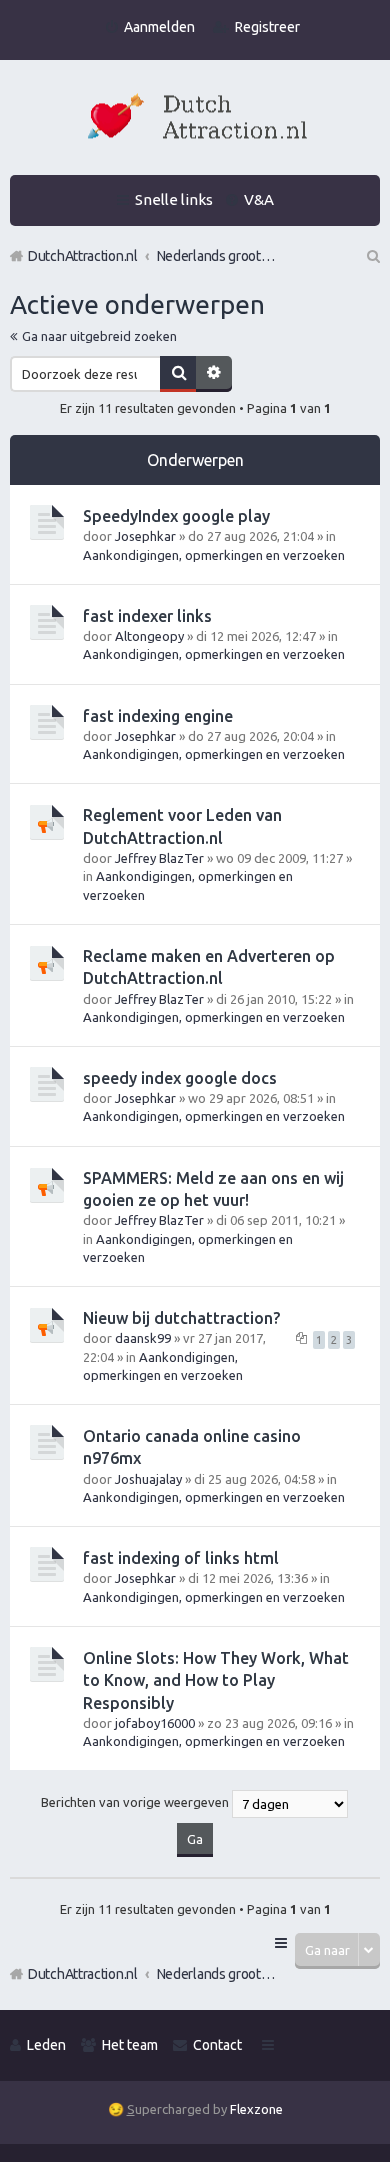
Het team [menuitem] (130, 2045)
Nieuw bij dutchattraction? (181, 1318)
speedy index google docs (180, 1078)
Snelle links (174, 199)
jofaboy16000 (155, 1723)
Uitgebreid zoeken (214, 374)
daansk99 (143, 1338)
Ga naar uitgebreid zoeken (99, 336)
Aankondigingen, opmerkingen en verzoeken (214, 555)
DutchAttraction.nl (83, 1974)
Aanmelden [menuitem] (159, 27)
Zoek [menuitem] (372, 256)
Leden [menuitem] (46, 2045)
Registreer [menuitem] (267, 27)
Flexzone (256, 2109)
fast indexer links (147, 616)
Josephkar (145, 536)
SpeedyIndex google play (176, 516)
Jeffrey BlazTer (159, 858)
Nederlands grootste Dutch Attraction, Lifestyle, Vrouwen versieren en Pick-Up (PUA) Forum (217, 1974)
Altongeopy (149, 636)
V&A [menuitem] (259, 199)
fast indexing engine (158, 716)
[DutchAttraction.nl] (195, 119)
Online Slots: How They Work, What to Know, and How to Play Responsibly (216, 1680)
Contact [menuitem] (217, 2045)
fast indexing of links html (181, 1558)
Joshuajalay (148, 1479)
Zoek (178, 374)
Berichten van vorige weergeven (136, 1803)
